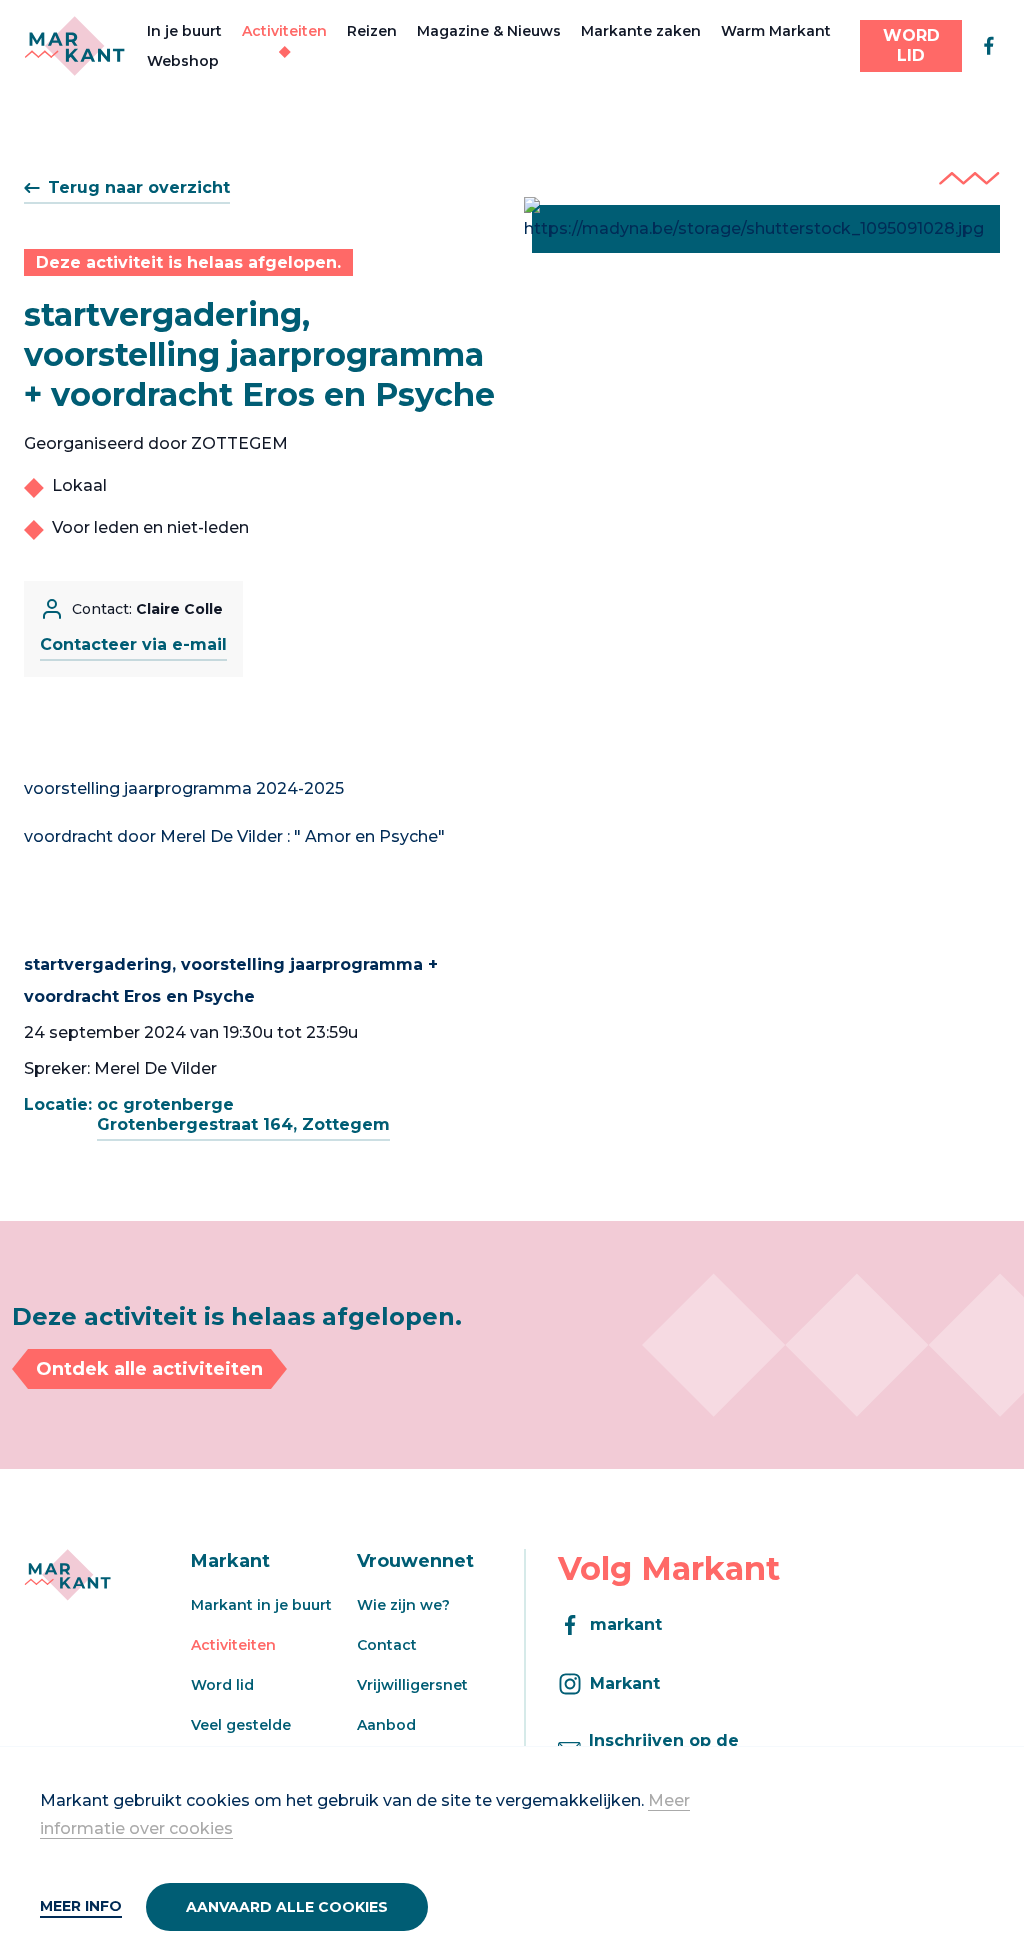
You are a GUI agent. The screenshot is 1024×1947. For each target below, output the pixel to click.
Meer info (81, 1906)
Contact (387, 1645)
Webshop (183, 61)
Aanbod (386, 1725)
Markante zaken (641, 31)
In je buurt (184, 31)
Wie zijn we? (403, 1605)
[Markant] (74, 46)
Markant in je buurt (261, 1605)
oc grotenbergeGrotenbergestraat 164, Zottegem (243, 1114)
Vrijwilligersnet (412, 1685)
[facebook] (989, 46)
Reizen (372, 31)
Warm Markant (776, 31)
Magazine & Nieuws (489, 31)
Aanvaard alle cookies (287, 1907)
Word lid (222, 1685)
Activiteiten (284, 31)
